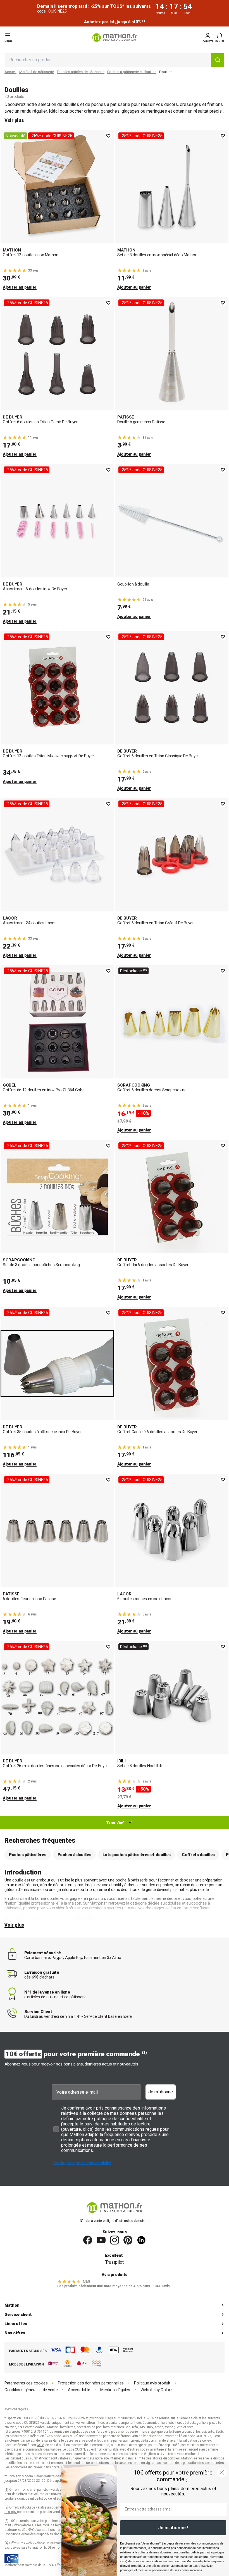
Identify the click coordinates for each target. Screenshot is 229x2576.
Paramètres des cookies (26, 2383)
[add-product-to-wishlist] (108, 136)
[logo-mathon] (115, 38)
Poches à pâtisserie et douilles (132, 72)
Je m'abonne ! (173, 2528)
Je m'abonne (161, 2092)
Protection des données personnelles (91, 2383)
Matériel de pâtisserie (37, 72)
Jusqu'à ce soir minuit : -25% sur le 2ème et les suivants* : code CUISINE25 (115, 22)
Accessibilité (79, 2390)
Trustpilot (115, 2262)
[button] (220, 38)
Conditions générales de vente (31, 2390)
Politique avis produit (152, 2383)
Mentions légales (115, 2390)
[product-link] (57, 210)
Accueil (10, 72)
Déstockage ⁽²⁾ (133, 971)
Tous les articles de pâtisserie (81, 72)
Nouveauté (15, 136)
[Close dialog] (222, 2472)
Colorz (166, 2390)
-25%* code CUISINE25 (51, 136)
